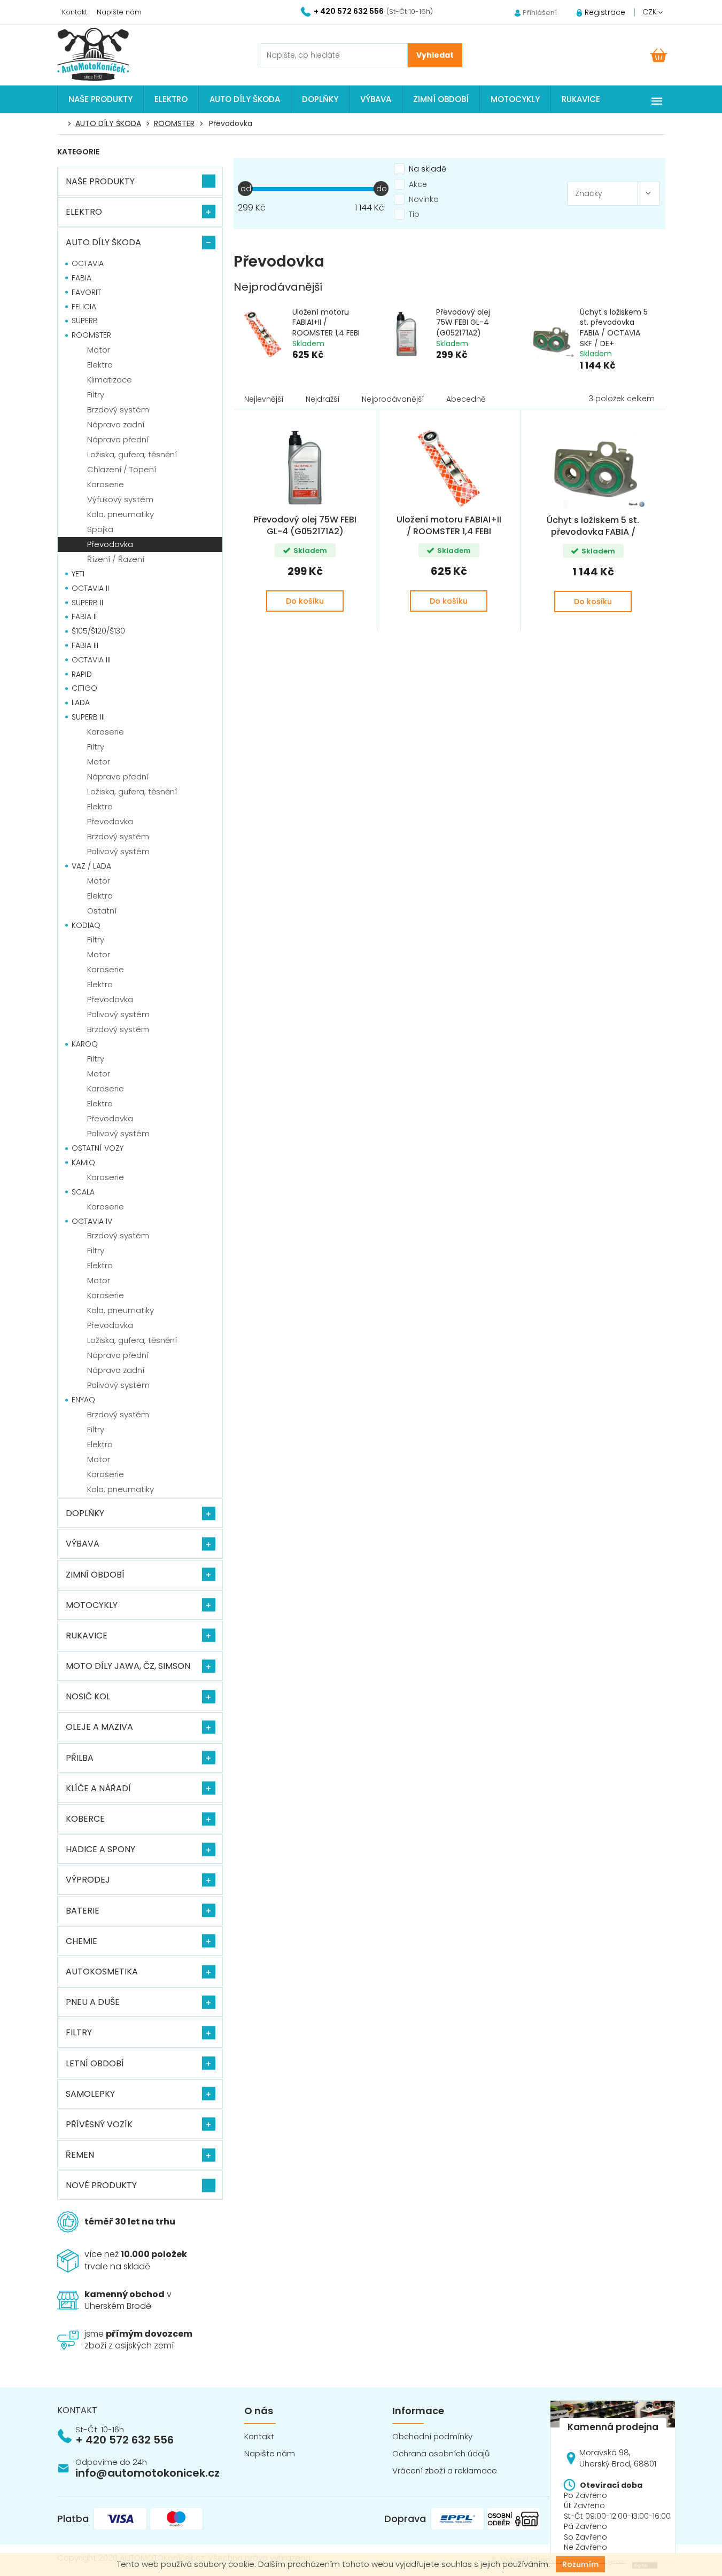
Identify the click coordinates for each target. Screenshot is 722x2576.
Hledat (435, 55)
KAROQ (85, 1044)
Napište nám (119, 12)
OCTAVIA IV (92, 1221)
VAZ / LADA (91, 866)
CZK (651, 12)
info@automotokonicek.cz (147, 2473)
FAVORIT (86, 292)
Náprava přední (118, 439)
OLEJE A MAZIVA (99, 1727)
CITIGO (84, 688)
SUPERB (85, 321)
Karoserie (106, 484)
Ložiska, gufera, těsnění (132, 454)
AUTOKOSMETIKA (102, 1972)
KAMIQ (83, 1162)
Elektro (100, 365)
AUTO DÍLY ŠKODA (103, 242)
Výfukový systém (120, 499)
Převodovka (110, 544)
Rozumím (580, 2564)
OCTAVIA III (91, 660)
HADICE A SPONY (100, 1849)
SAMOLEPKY (90, 2094)
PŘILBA (80, 1758)
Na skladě (428, 169)
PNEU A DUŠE (93, 2002)
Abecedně (466, 399)
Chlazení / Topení (122, 469)
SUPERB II (87, 603)
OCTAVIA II (90, 588)
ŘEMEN (80, 2155)
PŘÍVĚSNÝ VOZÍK (99, 2124)
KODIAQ (86, 925)
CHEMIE (81, 1941)
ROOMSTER (91, 335)
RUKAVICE (87, 1636)
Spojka (100, 529)
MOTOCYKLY (92, 1605)
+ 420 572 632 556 (125, 2440)
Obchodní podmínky (432, 2436)
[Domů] (63, 124)
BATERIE (83, 1911)
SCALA (83, 1192)
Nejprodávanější (393, 399)
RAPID (82, 674)
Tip (414, 214)
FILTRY (79, 2032)
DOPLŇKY (85, 1513)
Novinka (424, 199)
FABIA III (85, 645)
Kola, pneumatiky (121, 514)
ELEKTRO (84, 212)
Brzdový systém (118, 409)
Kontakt (75, 12)
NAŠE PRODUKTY (100, 181)
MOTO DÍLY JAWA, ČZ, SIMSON (128, 1666)
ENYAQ (83, 1400)
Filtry (96, 395)
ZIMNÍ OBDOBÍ (95, 1575)
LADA (81, 702)
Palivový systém (118, 851)
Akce (418, 184)
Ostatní (102, 911)
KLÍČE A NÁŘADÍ (98, 1788)
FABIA (81, 278)
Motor (99, 350)
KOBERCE (85, 1819)
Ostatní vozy (98, 1148)
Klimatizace (110, 380)
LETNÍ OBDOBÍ (95, 2063)
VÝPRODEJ (88, 1880)
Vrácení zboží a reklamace (445, 2470)
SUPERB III (88, 717)
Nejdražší (323, 399)
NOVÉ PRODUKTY (101, 2185)
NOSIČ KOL (88, 1696)
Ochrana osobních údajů (441, 2453)
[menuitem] (100, 99)
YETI (78, 574)
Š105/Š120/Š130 (98, 631)
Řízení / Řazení (116, 559)
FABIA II (84, 616)
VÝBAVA (83, 1544)
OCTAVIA (88, 263)
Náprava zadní (116, 424)
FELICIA (84, 307)
